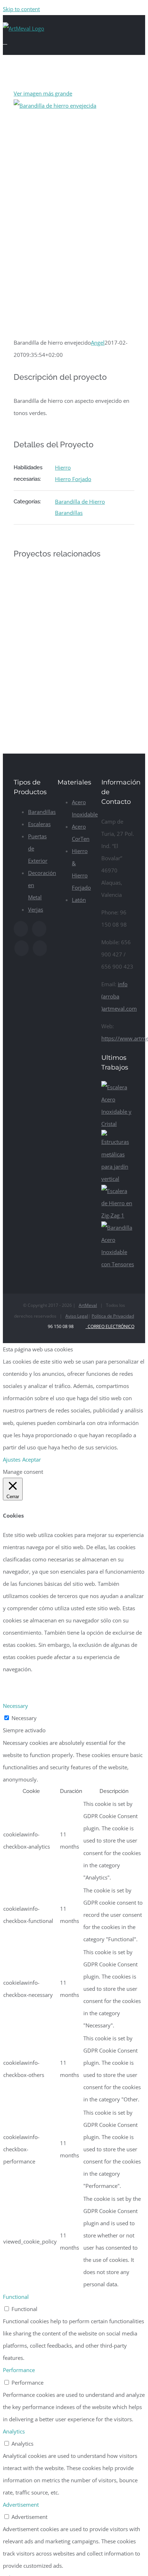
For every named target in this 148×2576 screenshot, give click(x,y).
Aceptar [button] (32, 1459)
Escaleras (39, 824)
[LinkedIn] (40, 948)
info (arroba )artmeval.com (119, 996)
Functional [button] (16, 2297)
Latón (79, 900)
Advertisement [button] (21, 2505)
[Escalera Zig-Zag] (118, 1215)
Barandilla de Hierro (80, 502)
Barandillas (69, 513)
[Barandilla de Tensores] (118, 1264)
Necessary (24, 1718)
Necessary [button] (15, 1706)
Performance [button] (19, 2370)
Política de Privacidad (113, 1316)
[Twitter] (39, 929)
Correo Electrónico (110, 1326)
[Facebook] (21, 929)
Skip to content (21, 9)
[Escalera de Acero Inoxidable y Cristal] (118, 1124)
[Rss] (22, 948)
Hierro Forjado (73, 479)
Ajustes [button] (12, 1459)
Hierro (63, 467)
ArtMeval (88, 1305)
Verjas (36, 909)
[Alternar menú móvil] (5, 42)
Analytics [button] (14, 2431)
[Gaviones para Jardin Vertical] (118, 1179)
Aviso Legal (77, 1316)
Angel (98, 343)
